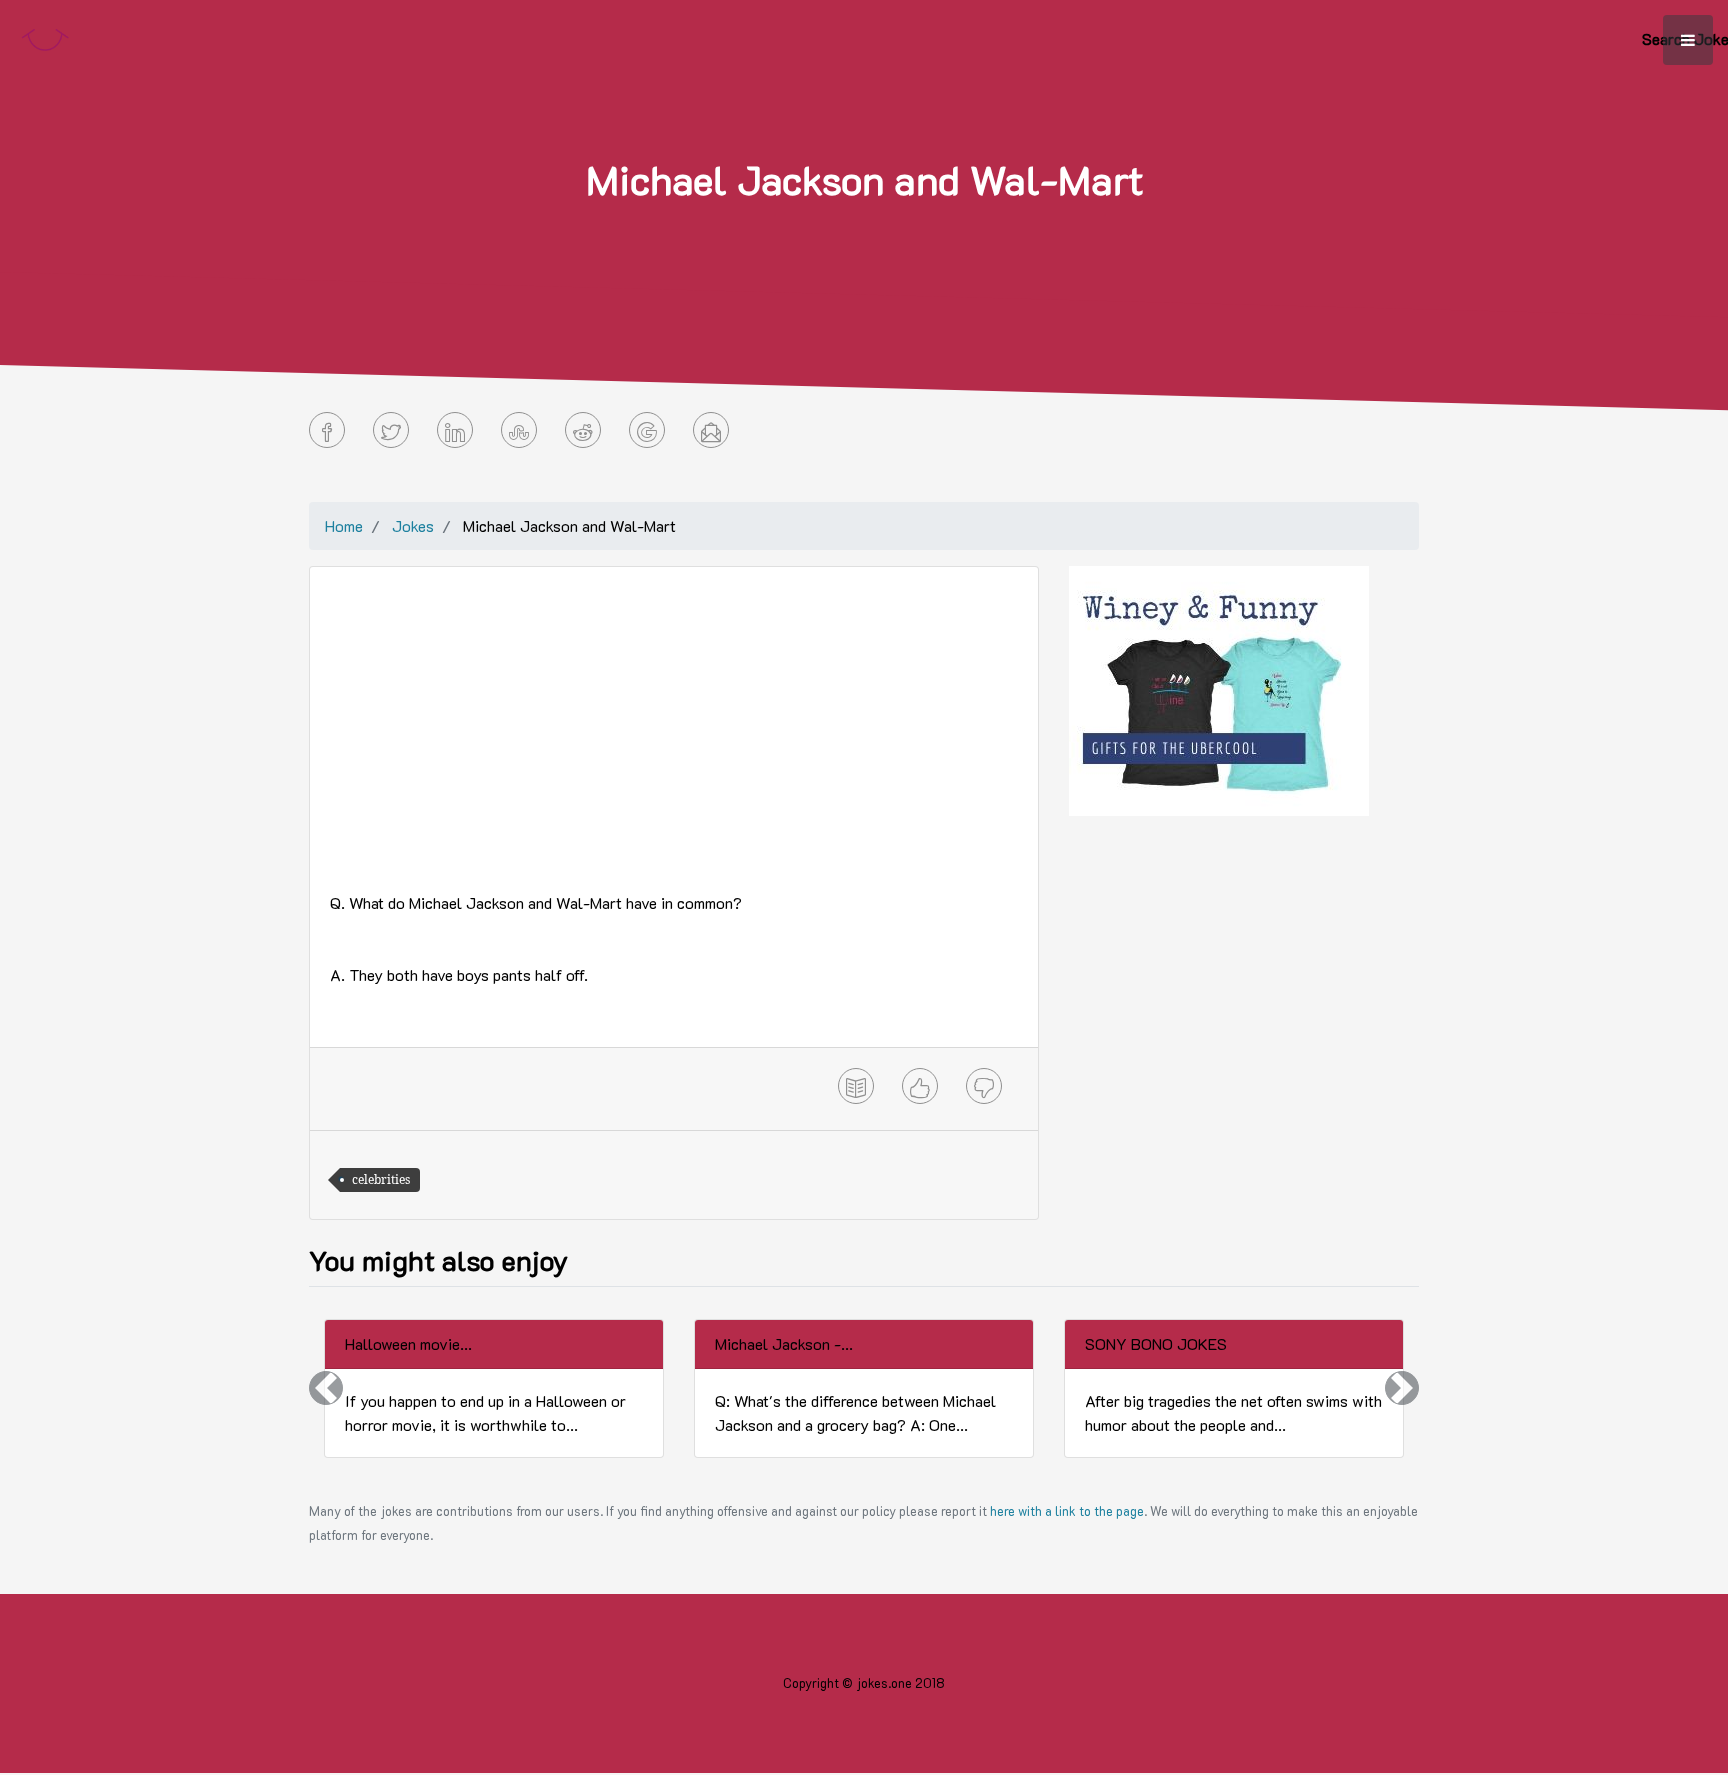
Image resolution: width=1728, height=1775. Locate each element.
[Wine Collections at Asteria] (1219, 688)
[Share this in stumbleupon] (519, 430)
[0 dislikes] (984, 1086)
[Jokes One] (45, 35)
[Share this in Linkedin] (455, 430)
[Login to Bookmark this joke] (856, 1086)
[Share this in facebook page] (327, 430)
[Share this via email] (711, 430)
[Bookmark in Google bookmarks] (647, 430)
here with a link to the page (1067, 1511)
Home (344, 525)
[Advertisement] (674, 727)
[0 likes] (920, 1086)
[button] (326, 1388)
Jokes (413, 525)
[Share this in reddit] (583, 430)
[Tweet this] (391, 430)
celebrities (381, 1179)
